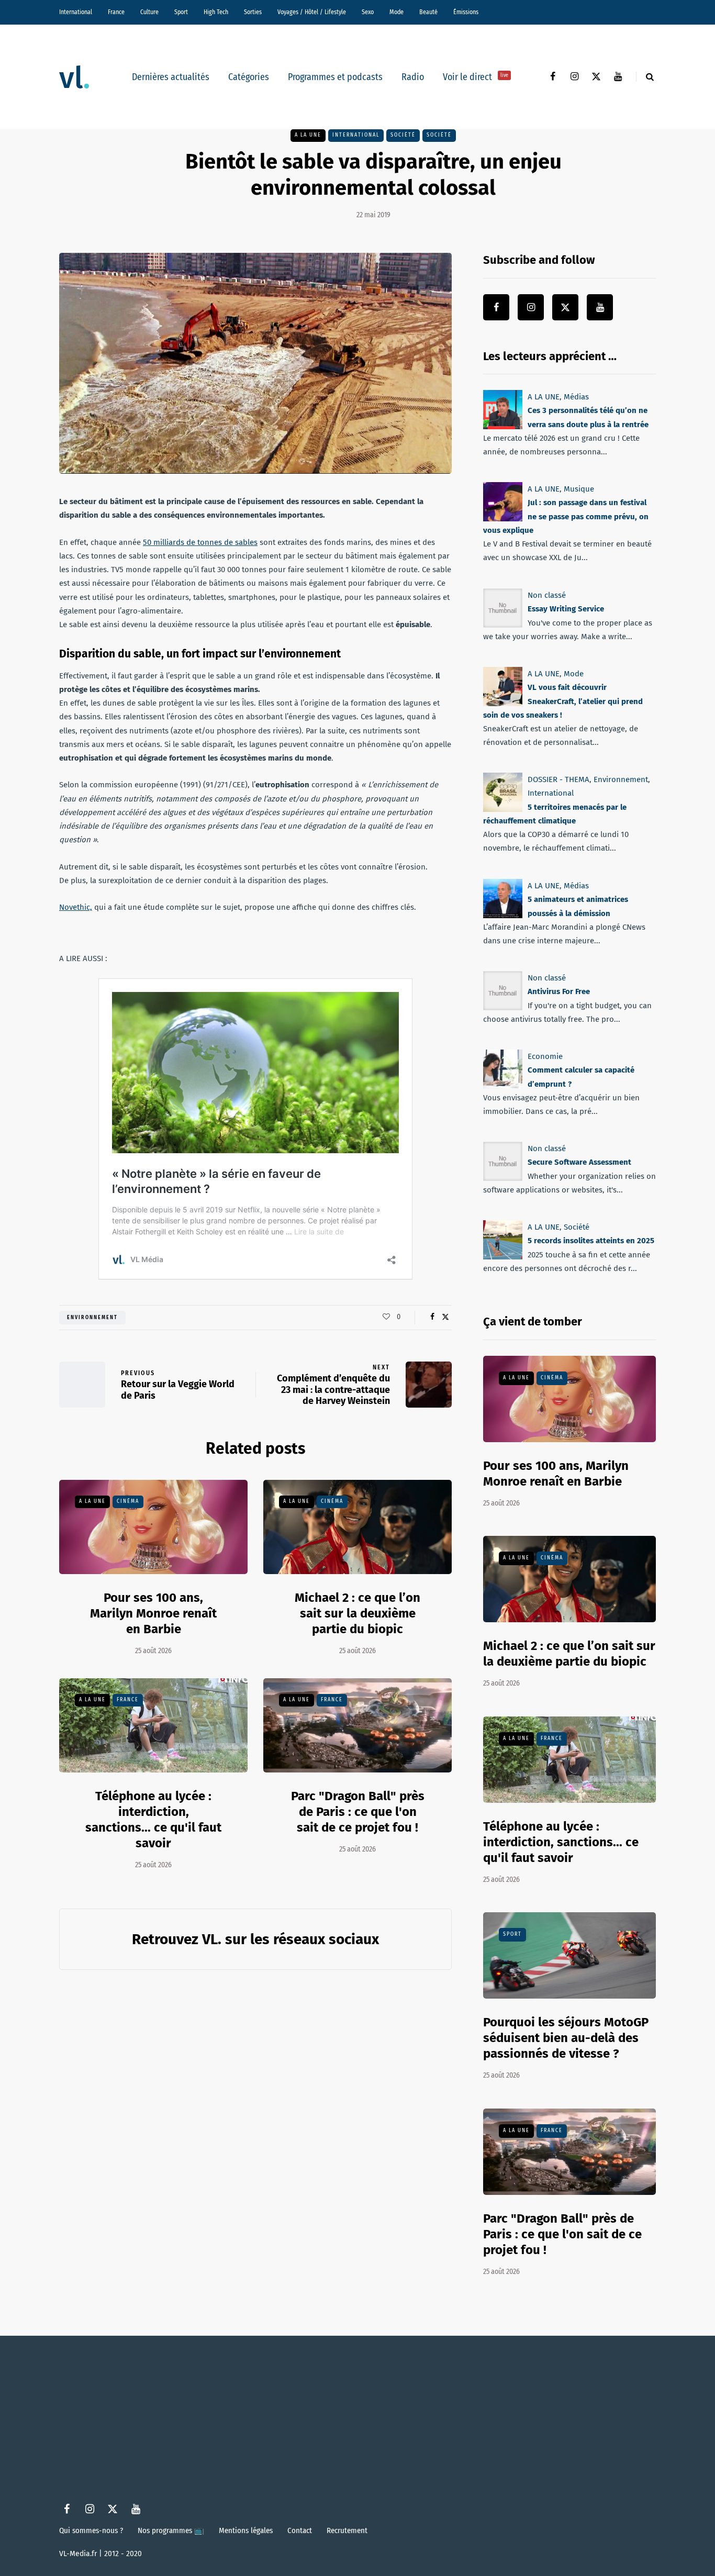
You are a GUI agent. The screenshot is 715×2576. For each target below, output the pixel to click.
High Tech (216, 12)
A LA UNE (308, 135)
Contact (300, 2530)
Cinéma (128, 1501)
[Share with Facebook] (432, 1317)
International (76, 12)
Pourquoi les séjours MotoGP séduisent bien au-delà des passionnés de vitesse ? (566, 2038)
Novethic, (76, 907)
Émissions (466, 12)
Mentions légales (246, 2530)
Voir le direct (476, 77)
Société (439, 135)
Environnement (92, 1318)
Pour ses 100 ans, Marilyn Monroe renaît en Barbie (153, 1613)
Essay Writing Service (566, 609)
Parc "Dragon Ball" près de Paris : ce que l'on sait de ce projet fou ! (358, 1812)
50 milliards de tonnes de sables (200, 542)
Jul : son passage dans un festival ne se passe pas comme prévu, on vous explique (566, 517)
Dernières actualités (171, 77)
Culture (149, 12)
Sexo (368, 12)
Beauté (428, 12)
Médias (576, 397)
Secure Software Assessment (579, 1163)
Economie (545, 1056)
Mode (396, 12)
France (116, 12)
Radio (413, 77)
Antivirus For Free (559, 991)
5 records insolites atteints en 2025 (591, 1241)
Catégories (249, 77)
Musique (579, 489)
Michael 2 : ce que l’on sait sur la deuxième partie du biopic (357, 1613)
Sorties (253, 12)
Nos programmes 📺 (171, 2530)
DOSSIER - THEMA (558, 779)
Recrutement (347, 2530)
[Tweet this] (445, 1317)
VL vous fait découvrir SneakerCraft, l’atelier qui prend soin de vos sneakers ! (563, 701)
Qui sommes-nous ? (91, 2530)
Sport (181, 12)
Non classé (547, 595)
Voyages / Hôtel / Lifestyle (312, 12)
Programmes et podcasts (335, 77)
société (403, 135)
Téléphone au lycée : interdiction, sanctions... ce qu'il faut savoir (153, 1820)
